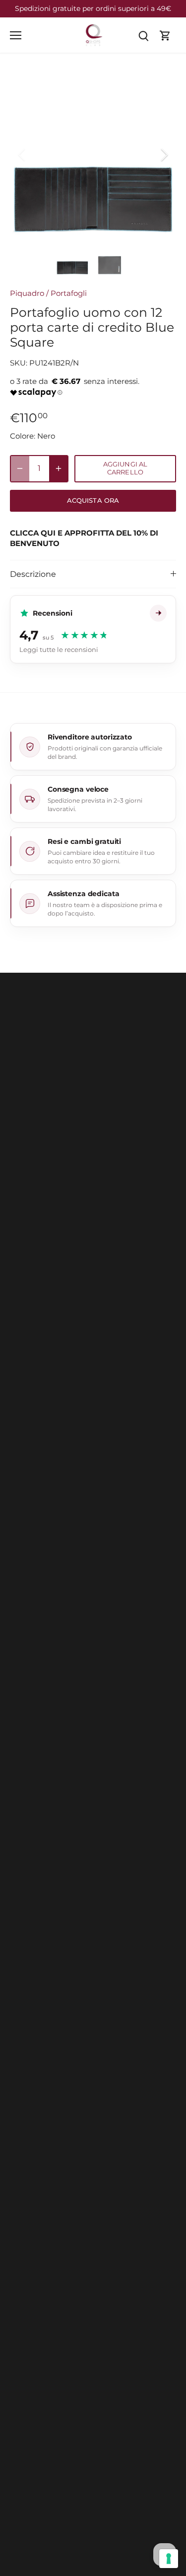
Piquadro (27, 293)
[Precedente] (22, 155)
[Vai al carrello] (165, 35)
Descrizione (33, 574)
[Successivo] (164, 155)
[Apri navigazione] (16, 35)
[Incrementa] (59, 469)
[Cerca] (143, 35)
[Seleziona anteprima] (73, 259)
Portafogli (69, 293)
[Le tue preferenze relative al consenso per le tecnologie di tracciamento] (169, 2559)
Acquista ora (93, 501)
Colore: (23, 436)
